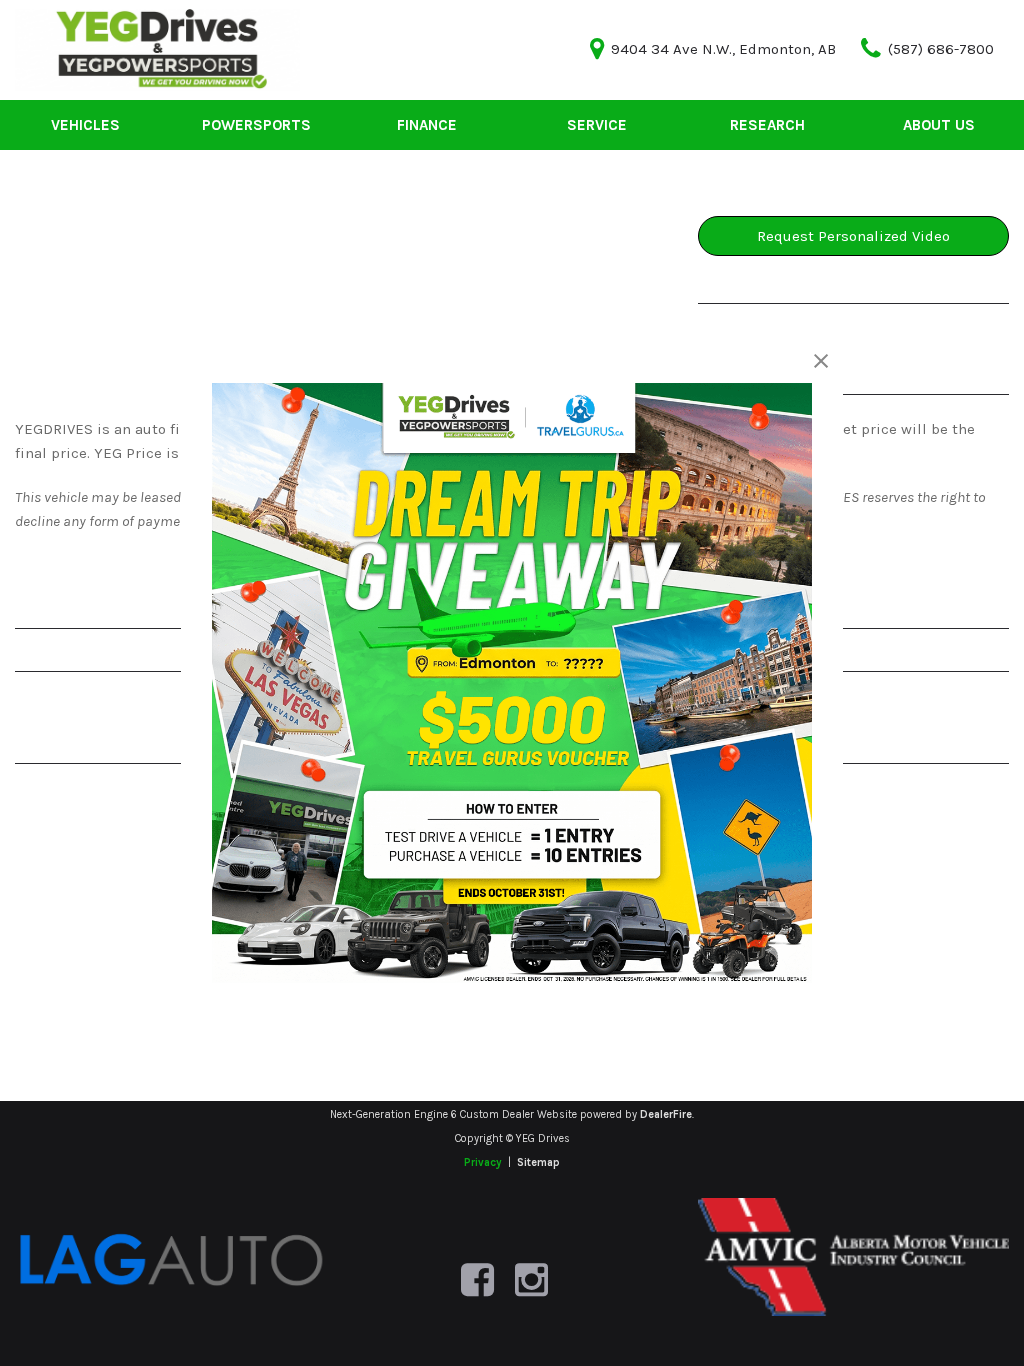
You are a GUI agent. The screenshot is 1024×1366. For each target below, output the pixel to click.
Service (597, 125)
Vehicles (85, 125)
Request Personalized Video (853, 236)
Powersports (256, 125)
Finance (427, 125)
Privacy (483, 1162)
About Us (939, 125)
